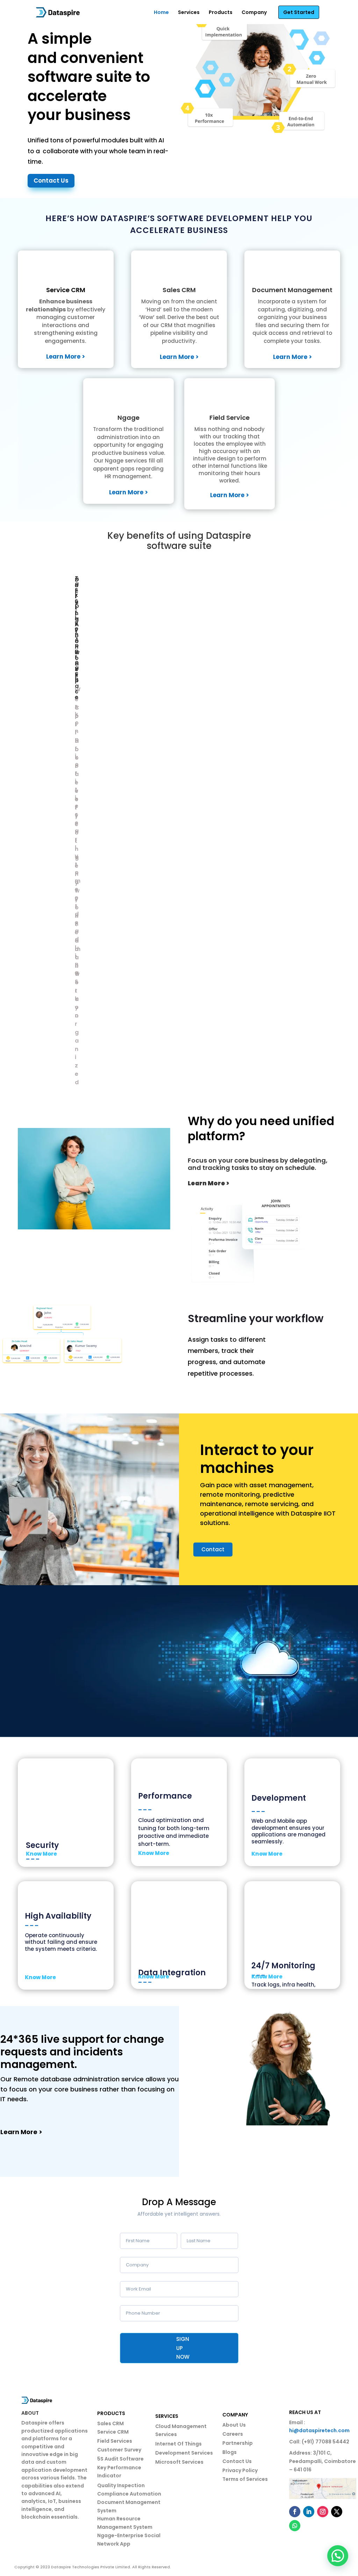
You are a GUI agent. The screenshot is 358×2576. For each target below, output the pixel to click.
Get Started (299, 12)
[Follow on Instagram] (323, 2512)
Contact (213, 1549)
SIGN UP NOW (183, 2348)
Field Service (230, 418)
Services (189, 12)
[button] (338, 2556)
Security (42, 1845)
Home (161, 12)
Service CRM (66, 290)
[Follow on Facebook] (295, 2512)
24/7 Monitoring (283, 1966)
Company (254, 12)
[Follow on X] (337, 2512)
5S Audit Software (120, 2459)
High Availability (58, 1916)
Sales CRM (179, 290)
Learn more (53, 1695)
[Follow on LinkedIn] (309, 2512)
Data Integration (172, 1973)
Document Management (292, 290)
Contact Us (51, 181)
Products (221, 12)
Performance (165, 1796)
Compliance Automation (129, 2494)
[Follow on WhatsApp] (295, 2526)
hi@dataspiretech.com (319, 2430)
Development (279, 1798)
